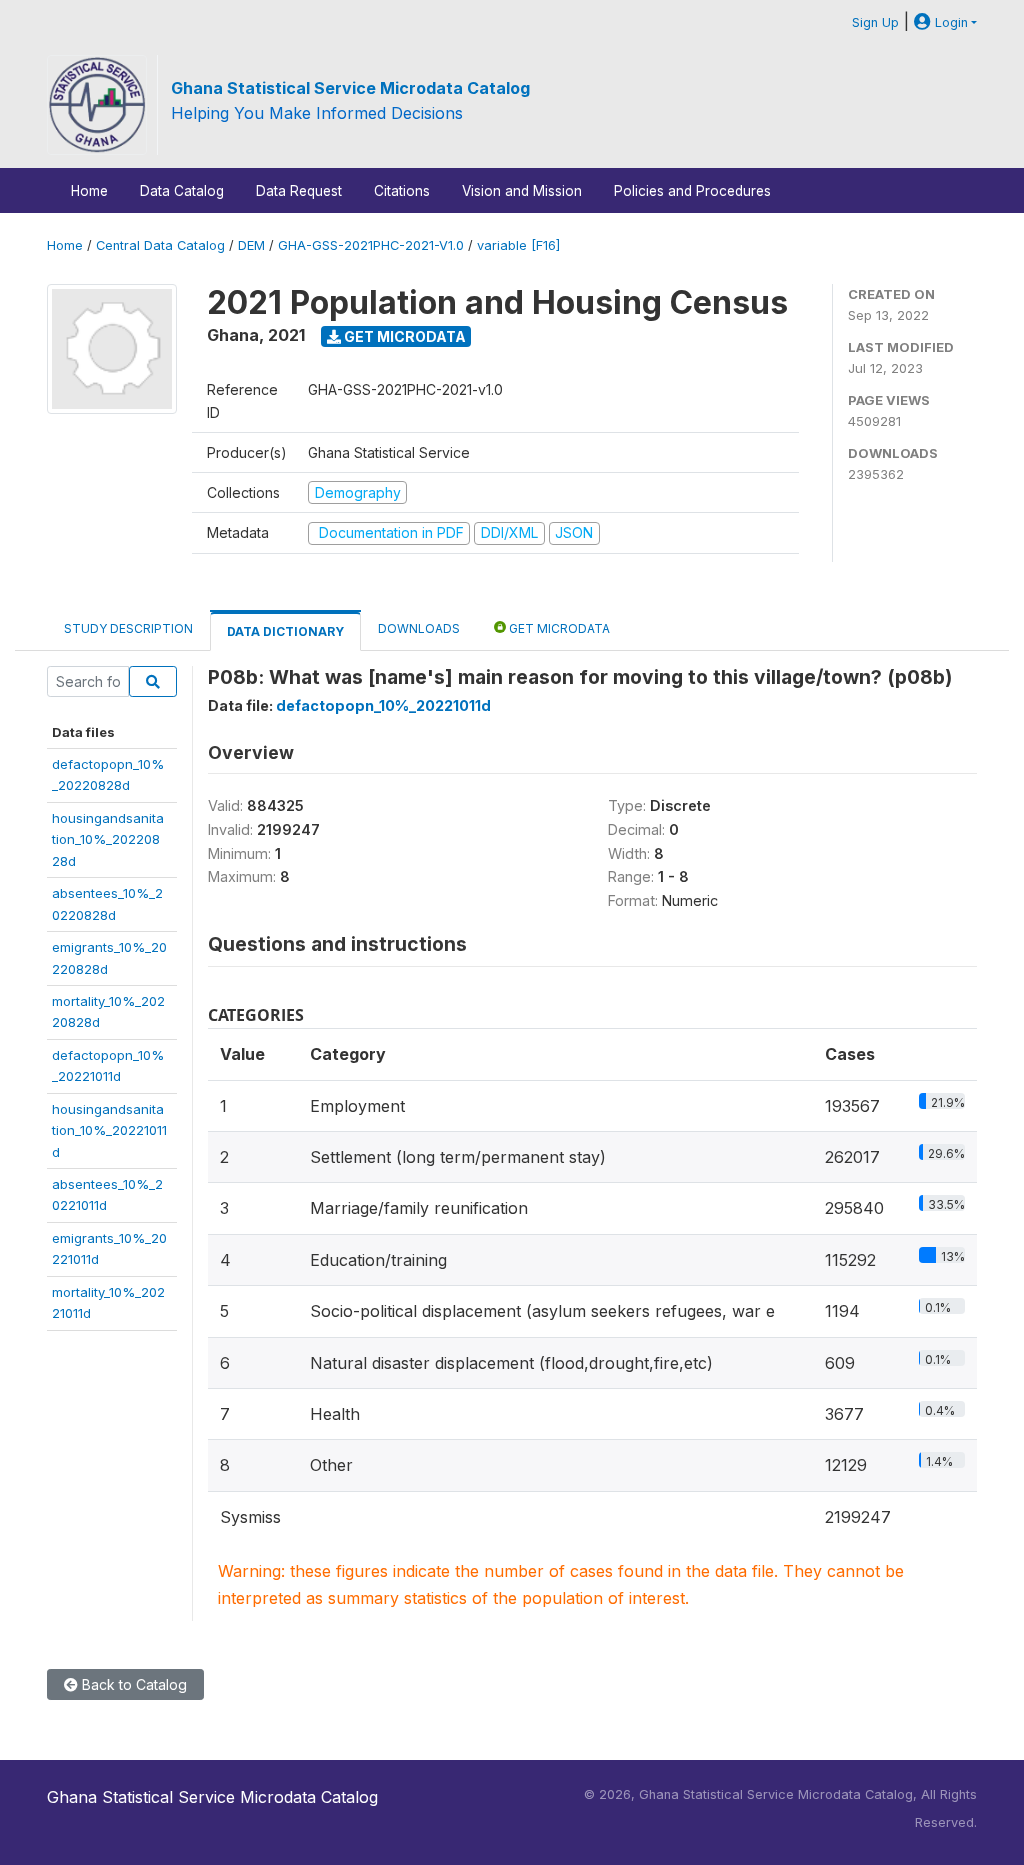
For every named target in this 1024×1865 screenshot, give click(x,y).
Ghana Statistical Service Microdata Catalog (350, 88)
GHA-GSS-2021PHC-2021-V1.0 (371, 245)
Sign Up (875, 22)
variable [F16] (518, 245)
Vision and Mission (522, 191)
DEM (251, 245)
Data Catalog (182, 191)
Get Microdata (403, 336)
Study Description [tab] (128, 628)
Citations (402, 191)
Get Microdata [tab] (558, 628)
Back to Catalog (132, 1684)
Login (949, 22)
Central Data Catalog (160, 245)
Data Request (299, 191)
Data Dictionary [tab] (285, 631)
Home (89, 191)
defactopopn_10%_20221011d (383, 705)
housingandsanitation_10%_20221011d (109, 1130)
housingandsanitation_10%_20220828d (108, 839)
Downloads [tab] (419, 628)
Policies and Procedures (692, 191)
